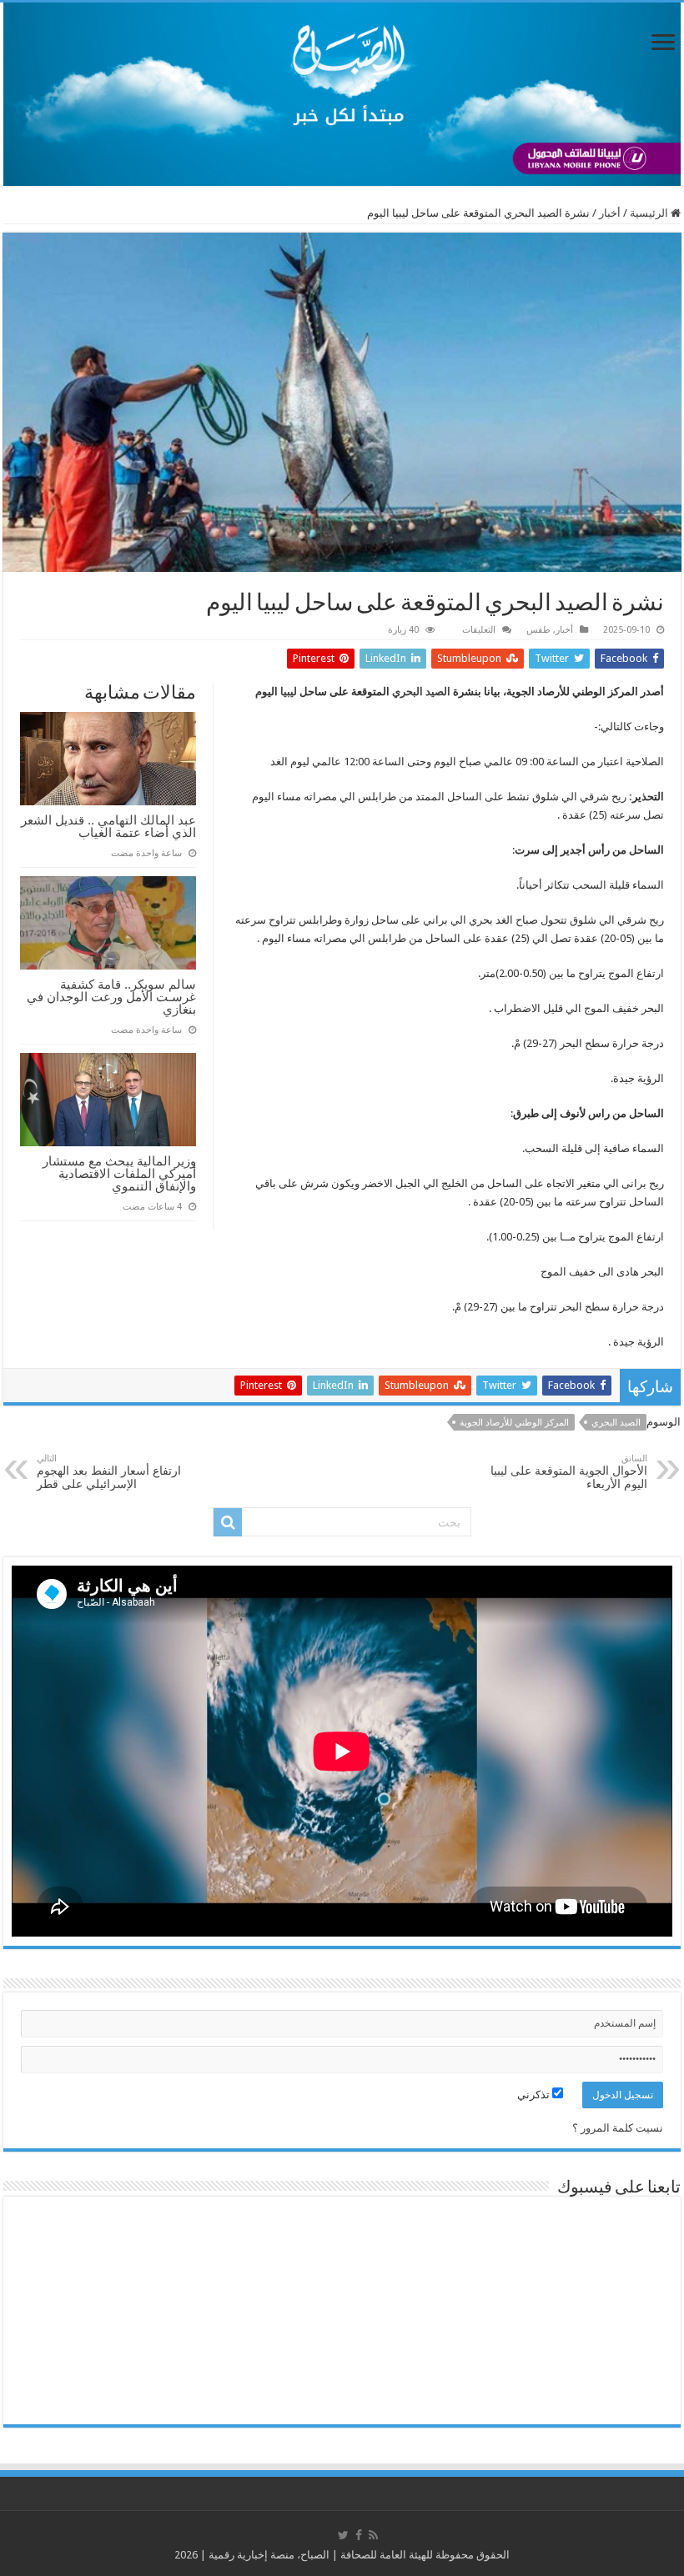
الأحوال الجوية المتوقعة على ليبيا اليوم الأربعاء (569, 1472)
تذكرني (535, 2095)
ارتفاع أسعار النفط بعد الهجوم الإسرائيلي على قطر (109, 1472)
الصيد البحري (421, 692)
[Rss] (373, 2535)
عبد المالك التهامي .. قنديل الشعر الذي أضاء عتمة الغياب (108, 826)
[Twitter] (343, 2535)
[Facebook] (359, 2535)
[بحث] (228, 1522)
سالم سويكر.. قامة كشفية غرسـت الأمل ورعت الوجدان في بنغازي (111, 997)
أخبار (610, 213)
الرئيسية (650, 213)
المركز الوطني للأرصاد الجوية (514, 1423)
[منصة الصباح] (342, 94)
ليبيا (289, 692)
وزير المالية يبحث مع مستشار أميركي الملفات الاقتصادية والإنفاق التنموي (119, 1173)
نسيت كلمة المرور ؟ (618, 2128)
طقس (538, 630)
